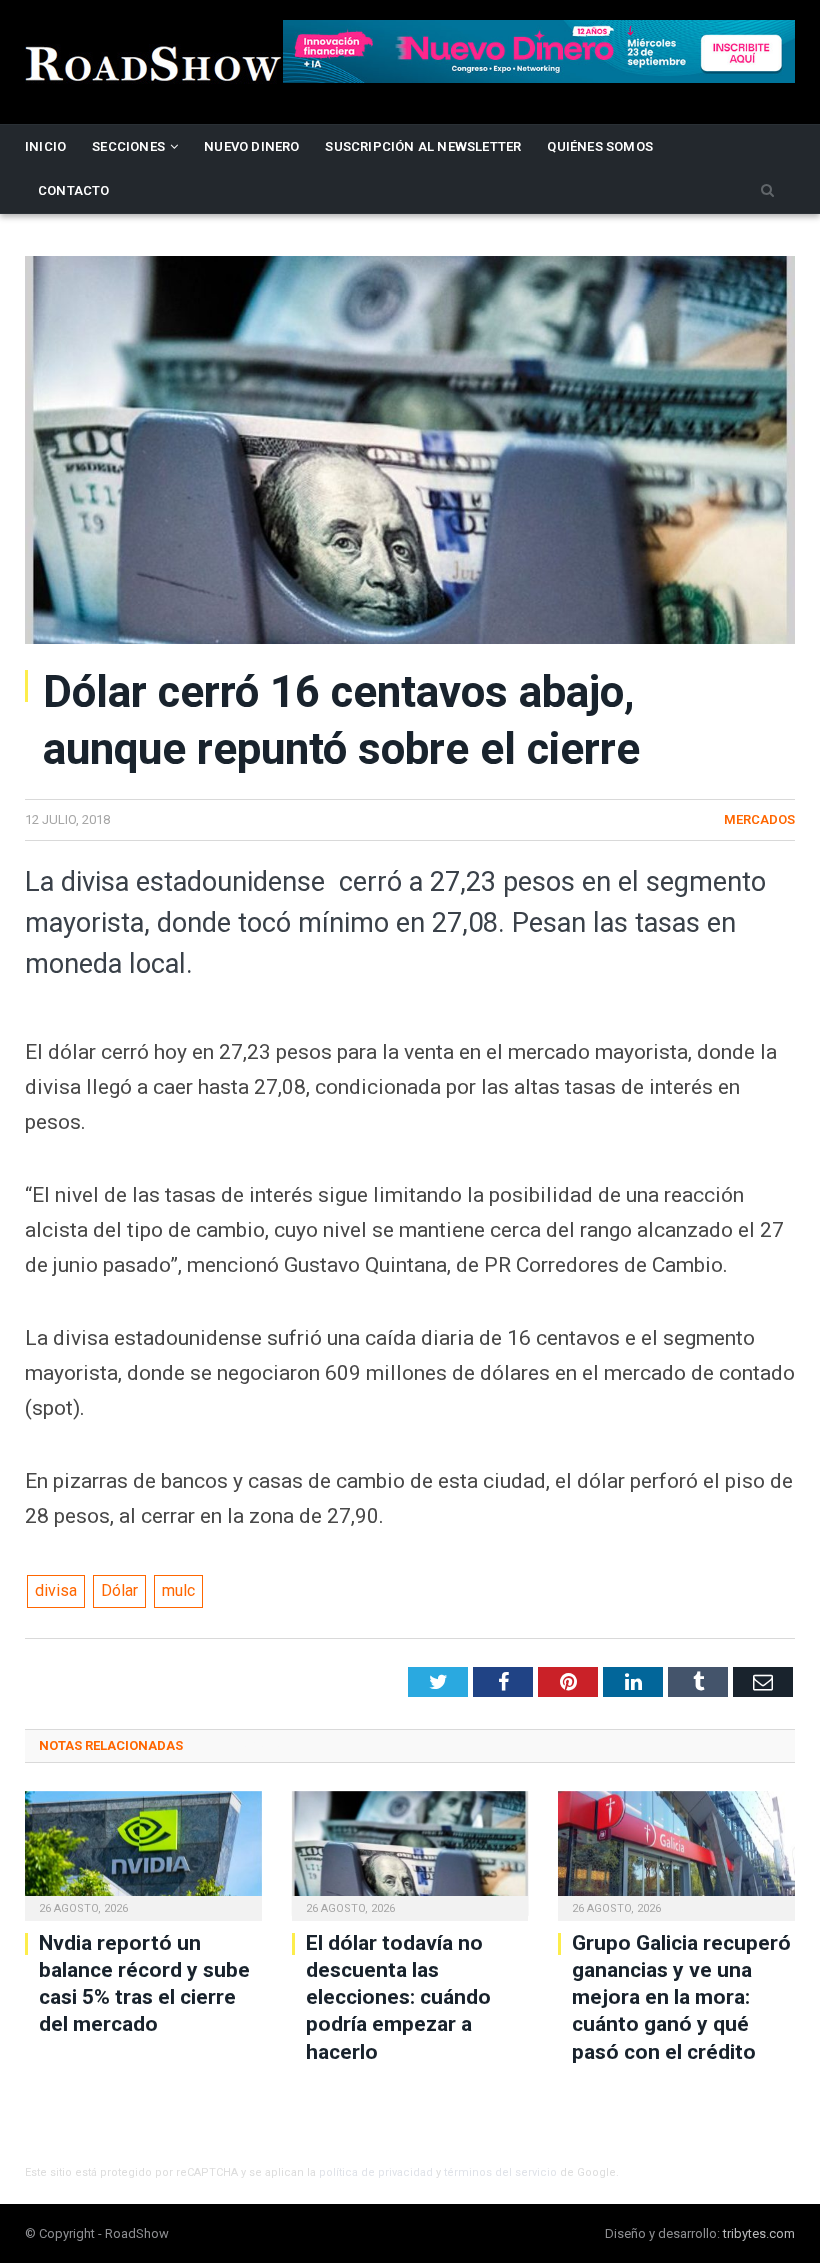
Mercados (759, 819)
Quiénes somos (600, 146)
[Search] (767, 191)
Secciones (128, 146)
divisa (56, 1590)
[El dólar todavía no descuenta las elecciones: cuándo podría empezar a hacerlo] (410, 1853)
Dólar (119, 1590)
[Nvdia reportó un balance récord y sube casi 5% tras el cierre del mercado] (143, 1853)
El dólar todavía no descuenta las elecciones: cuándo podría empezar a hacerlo (398, 1997)
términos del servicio (500, 2172)
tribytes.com (759, 2233)
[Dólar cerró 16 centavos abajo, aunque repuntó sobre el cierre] (410, 453)
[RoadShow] (154, 61)
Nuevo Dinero (251, 146)
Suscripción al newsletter (423, 146)
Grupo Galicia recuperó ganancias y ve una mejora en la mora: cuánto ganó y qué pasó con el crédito (681, 1997)
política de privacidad (376, 2172)
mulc (178, 1590)
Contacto (74, 190)
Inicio (45, 146)
